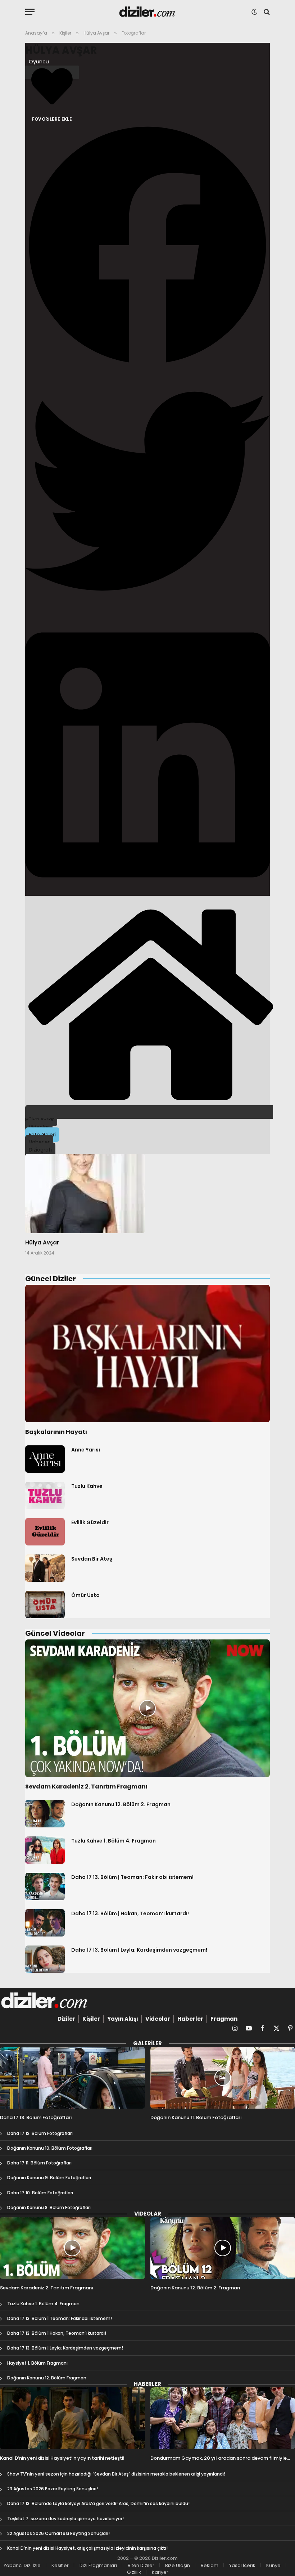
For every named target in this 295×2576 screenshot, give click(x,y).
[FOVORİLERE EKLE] (52, 72)
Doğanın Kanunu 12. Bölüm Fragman (47, 2378)
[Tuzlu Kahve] (45, 1495)
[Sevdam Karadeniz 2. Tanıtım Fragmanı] (147, 1708)
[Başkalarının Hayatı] (147, 1354)
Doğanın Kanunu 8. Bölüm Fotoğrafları (49, 2207)
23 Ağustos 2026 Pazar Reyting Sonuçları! (53, 2489)
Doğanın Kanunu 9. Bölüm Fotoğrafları (49, 2178)
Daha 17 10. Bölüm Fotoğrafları (40, 2193)
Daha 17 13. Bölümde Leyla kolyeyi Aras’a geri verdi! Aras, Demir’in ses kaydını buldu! (98, 2503)
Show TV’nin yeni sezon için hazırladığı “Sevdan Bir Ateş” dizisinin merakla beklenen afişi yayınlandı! (116, 2474)
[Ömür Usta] (45, 1605)
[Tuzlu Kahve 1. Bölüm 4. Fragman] (45, 1850)
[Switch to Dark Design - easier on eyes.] (254, 12)
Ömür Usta (85, 1595)
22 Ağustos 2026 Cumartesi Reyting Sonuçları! (58, 2533)
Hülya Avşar (61, 50)
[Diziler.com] (148, 12)
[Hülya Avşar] (85, 1194)
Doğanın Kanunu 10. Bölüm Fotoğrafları (50, 2148)
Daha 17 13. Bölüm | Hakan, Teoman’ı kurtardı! (130, 1913)
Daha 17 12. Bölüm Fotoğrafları (40, 2133)
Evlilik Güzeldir (90, 1522)
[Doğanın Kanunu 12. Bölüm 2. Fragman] (45, 1814)
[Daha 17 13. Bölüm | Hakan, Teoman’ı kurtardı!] (45, 1923)
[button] (147, 246)
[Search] (266, 12)
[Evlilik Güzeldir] (45, 1532)
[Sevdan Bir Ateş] (45, 1568)
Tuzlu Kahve (87, 1486)
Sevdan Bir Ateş (92, 1559)
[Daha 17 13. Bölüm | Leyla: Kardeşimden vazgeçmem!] (45, 1959)
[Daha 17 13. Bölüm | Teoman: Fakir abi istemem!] (45, 1886)
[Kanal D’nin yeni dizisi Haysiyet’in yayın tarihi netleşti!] (72, 2418)
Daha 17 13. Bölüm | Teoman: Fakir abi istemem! (132, 1877)
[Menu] (30, 12)
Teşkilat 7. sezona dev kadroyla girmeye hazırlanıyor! (65, 2519)
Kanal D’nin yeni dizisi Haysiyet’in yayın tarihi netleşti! (62, 2458)
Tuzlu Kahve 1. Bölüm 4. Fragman (114, 1841)
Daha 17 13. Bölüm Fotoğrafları (36, 2118)
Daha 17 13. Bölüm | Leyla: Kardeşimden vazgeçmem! (139, 1950)
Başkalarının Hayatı (56, 1432)
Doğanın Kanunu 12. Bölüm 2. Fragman (121, 1804)
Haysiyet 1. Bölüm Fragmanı (37, 2363)
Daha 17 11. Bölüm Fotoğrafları (39, 2163)
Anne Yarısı (86, 1450)
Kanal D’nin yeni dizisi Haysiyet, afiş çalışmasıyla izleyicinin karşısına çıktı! (87, 2548)
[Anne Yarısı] (45, 1459)
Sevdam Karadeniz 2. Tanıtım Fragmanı (86, 1787)
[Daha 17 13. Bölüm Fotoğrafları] (72, 2078)
